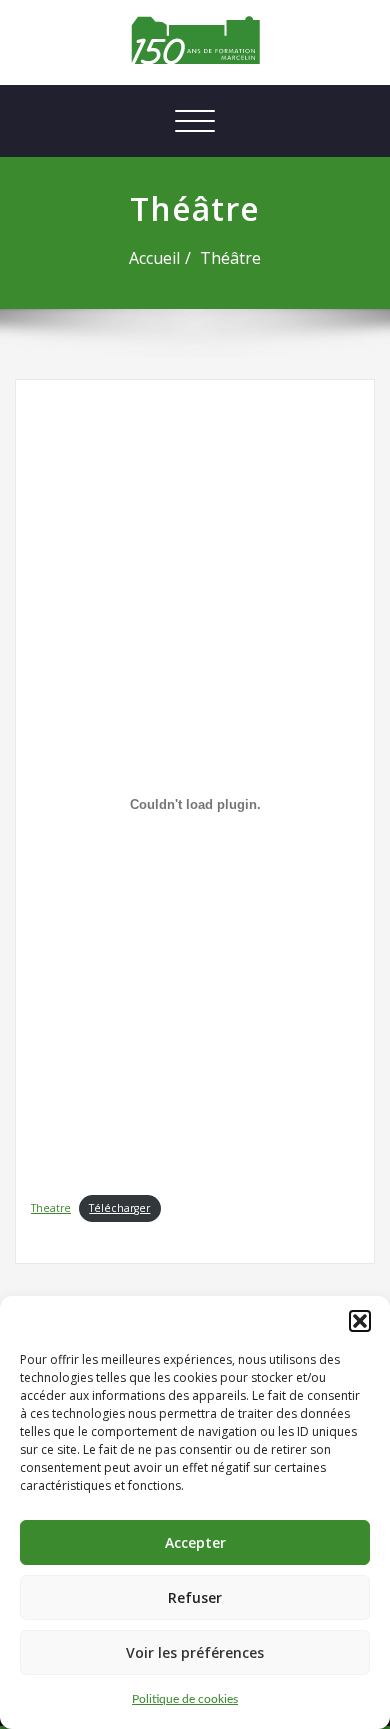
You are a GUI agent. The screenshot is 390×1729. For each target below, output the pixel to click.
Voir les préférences (195, 1652)
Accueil (154, 258)
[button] (360, 1321)
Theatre (51, 1208)
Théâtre (230, 258)
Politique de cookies (185, 1699)
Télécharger (119, 1208)
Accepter (195, 1542)
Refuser (195, 1597)
